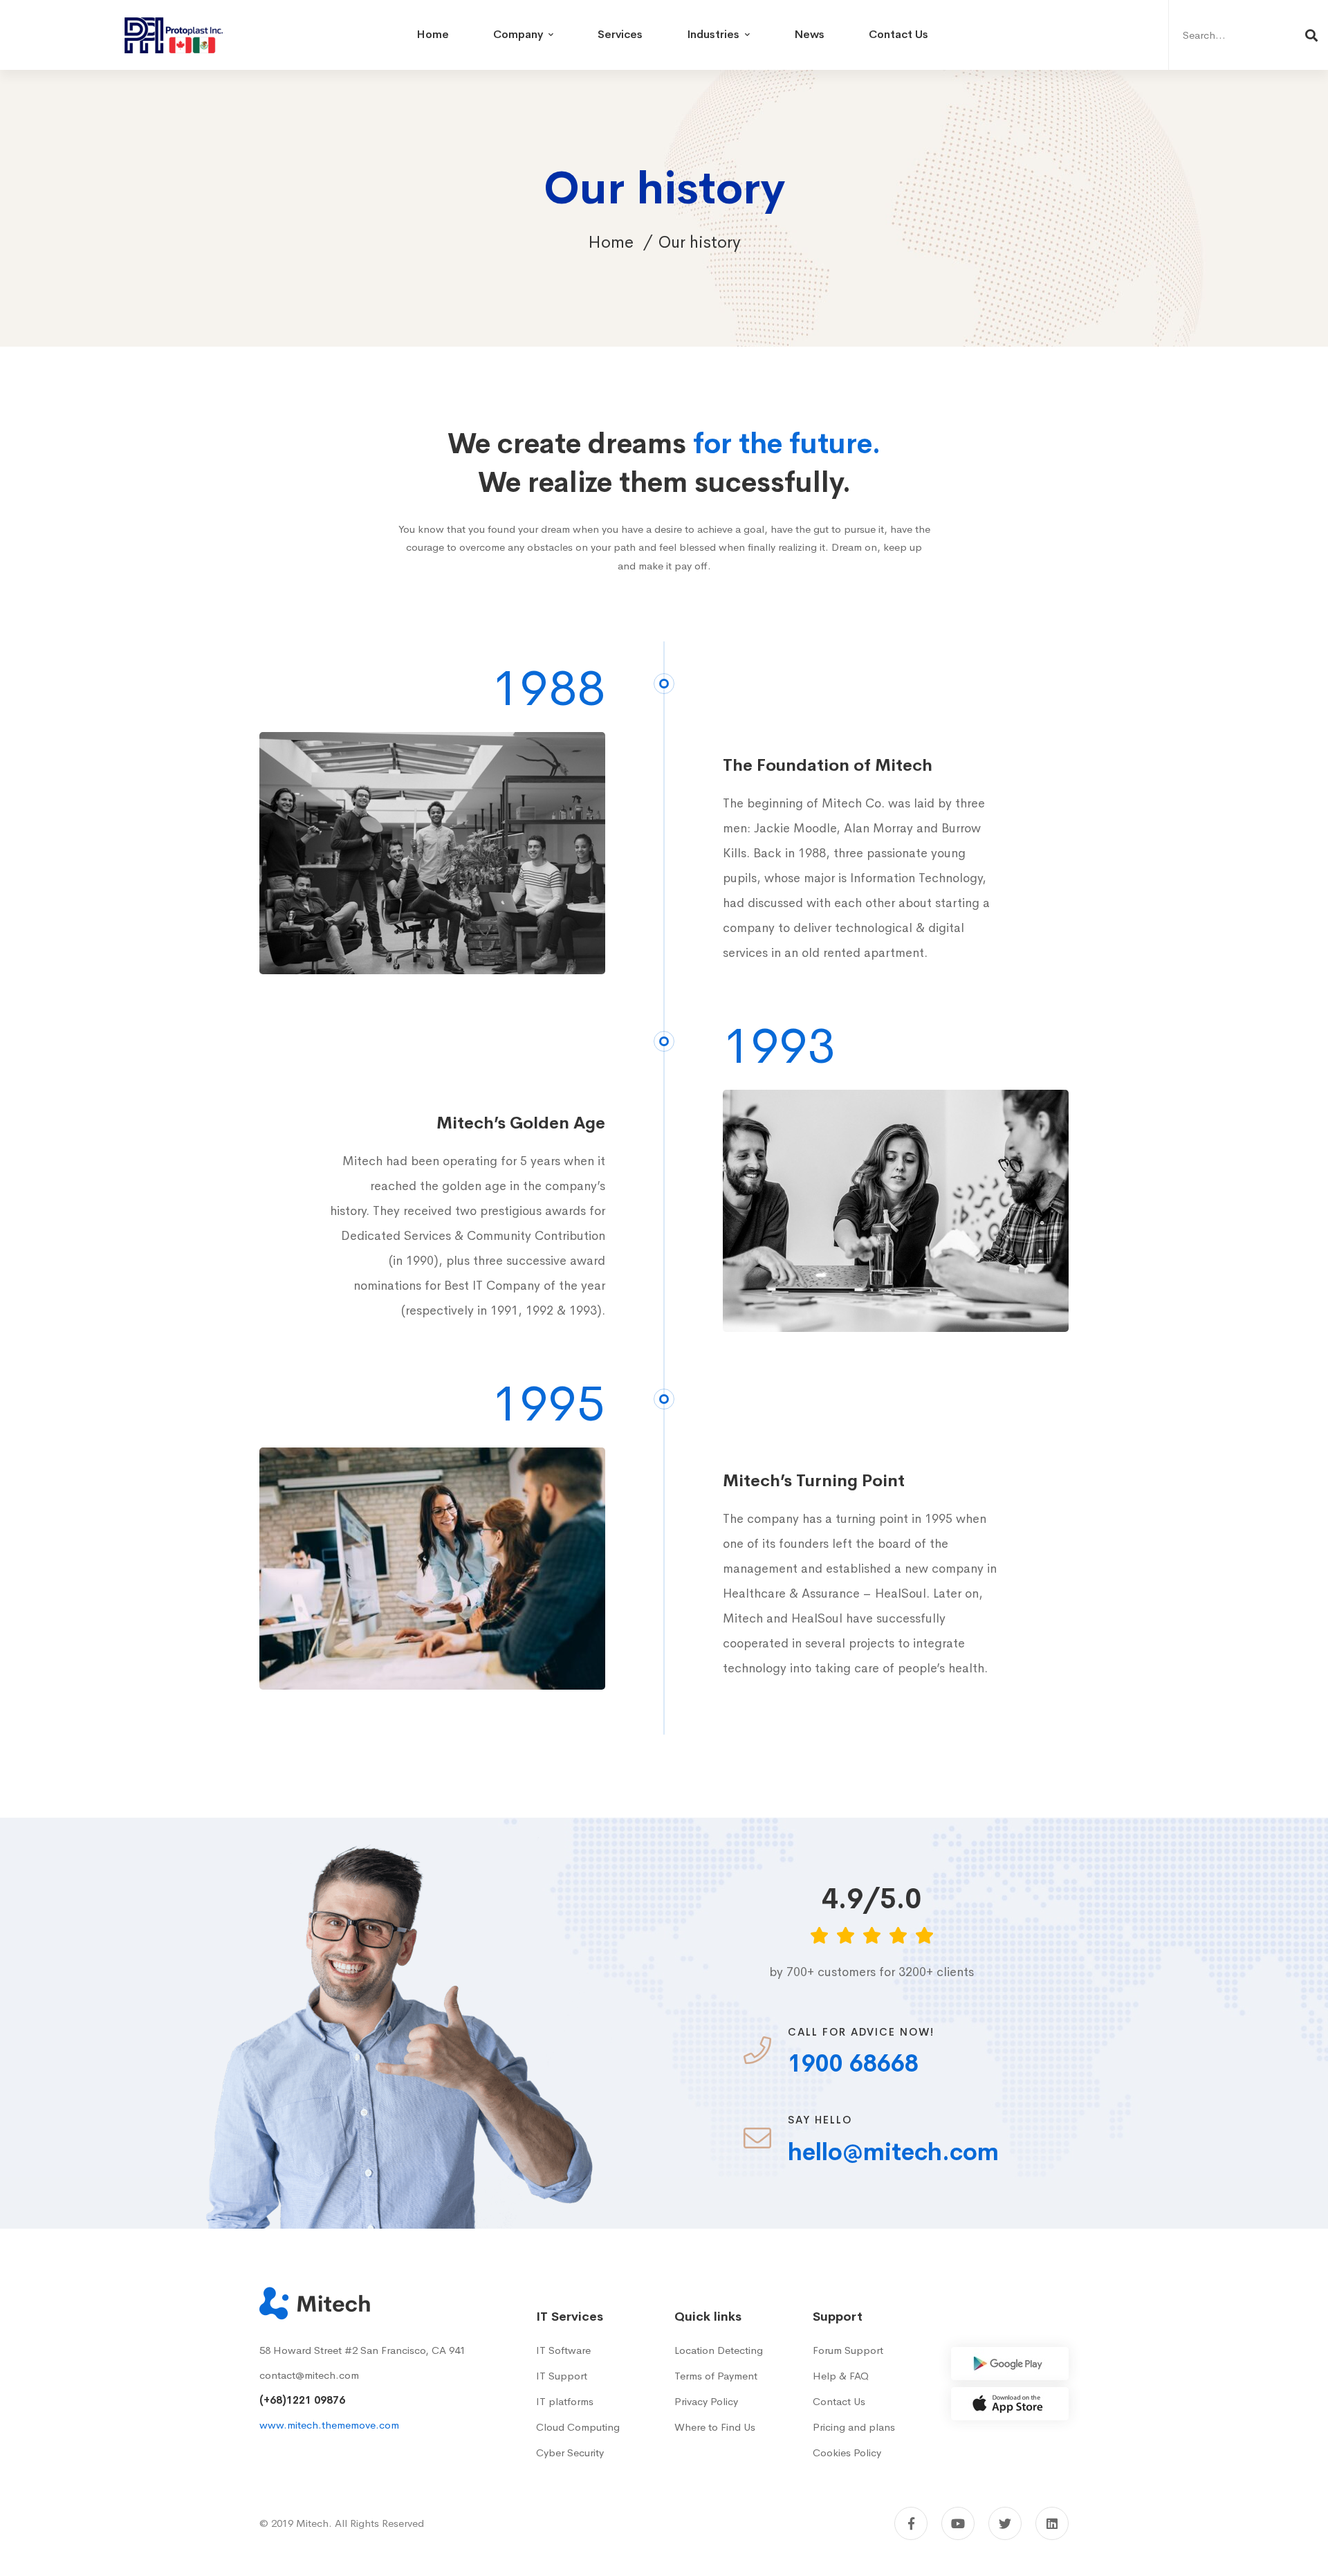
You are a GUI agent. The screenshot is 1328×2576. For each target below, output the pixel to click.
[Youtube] (958, 2523)
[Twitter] (1005, 2523)
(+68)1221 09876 (302, 2400)
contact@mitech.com (309, 2375)
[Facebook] (911, 2523)
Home (611, 242)
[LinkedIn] (1052, 2523)
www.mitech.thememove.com (329, 2425)
